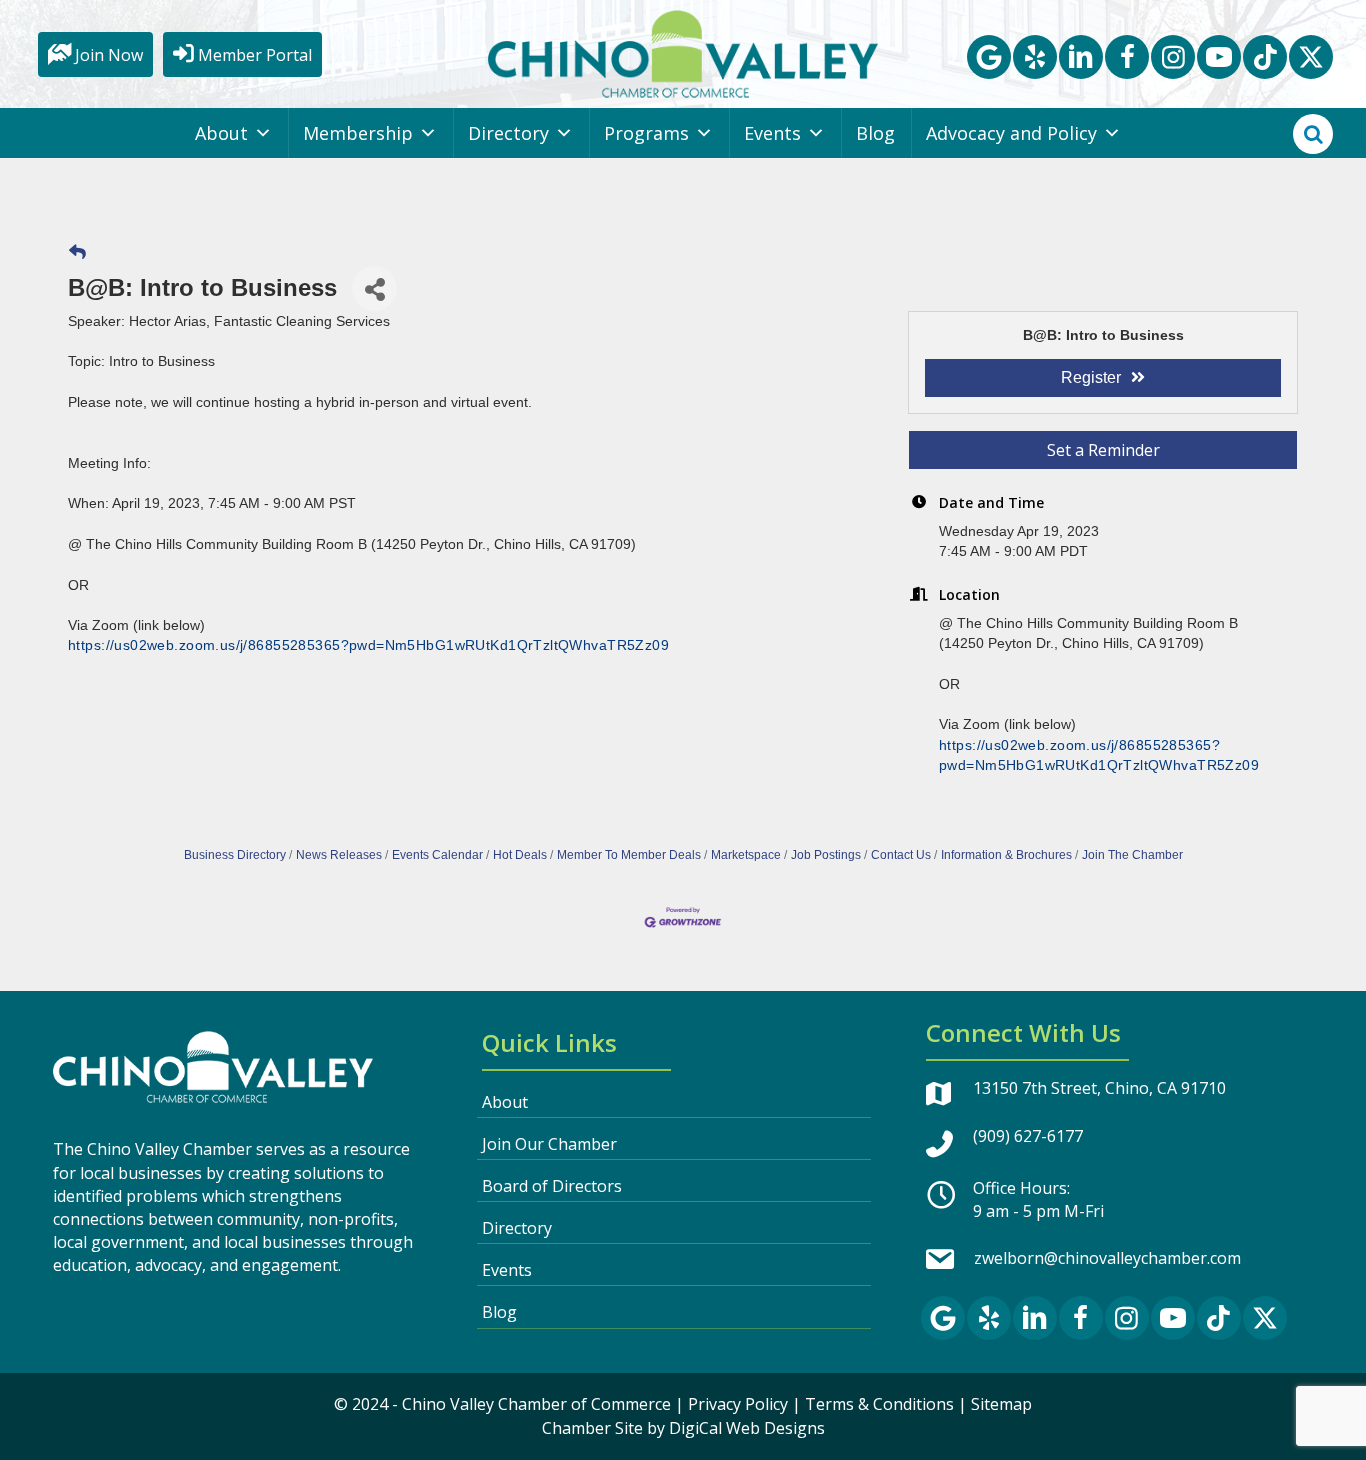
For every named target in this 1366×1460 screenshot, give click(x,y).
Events (772, 133)
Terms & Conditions (879, 1404)
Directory (508, 133)
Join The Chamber (1132, 855)
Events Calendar (437, 855)
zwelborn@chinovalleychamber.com (1107, 1258)
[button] (989, 57)
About (221, 133)
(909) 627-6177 (1028, 1136)
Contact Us (901, 855)
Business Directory (235, 855)
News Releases (339, 855)
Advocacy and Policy (1011, 133)
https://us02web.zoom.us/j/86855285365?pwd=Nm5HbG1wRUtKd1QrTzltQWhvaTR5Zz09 (368, 645)
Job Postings (826, 855)
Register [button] (1091, 377)
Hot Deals (520, 855)
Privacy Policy (738, 1404)
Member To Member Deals (629, 855)
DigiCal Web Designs (747, 1428)
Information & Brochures (1006, 855)
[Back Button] (77, 253)
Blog (875, 133)
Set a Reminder (1103, 450)
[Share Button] (374, 288)
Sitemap (1001, 1404)
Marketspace (746, 855)
